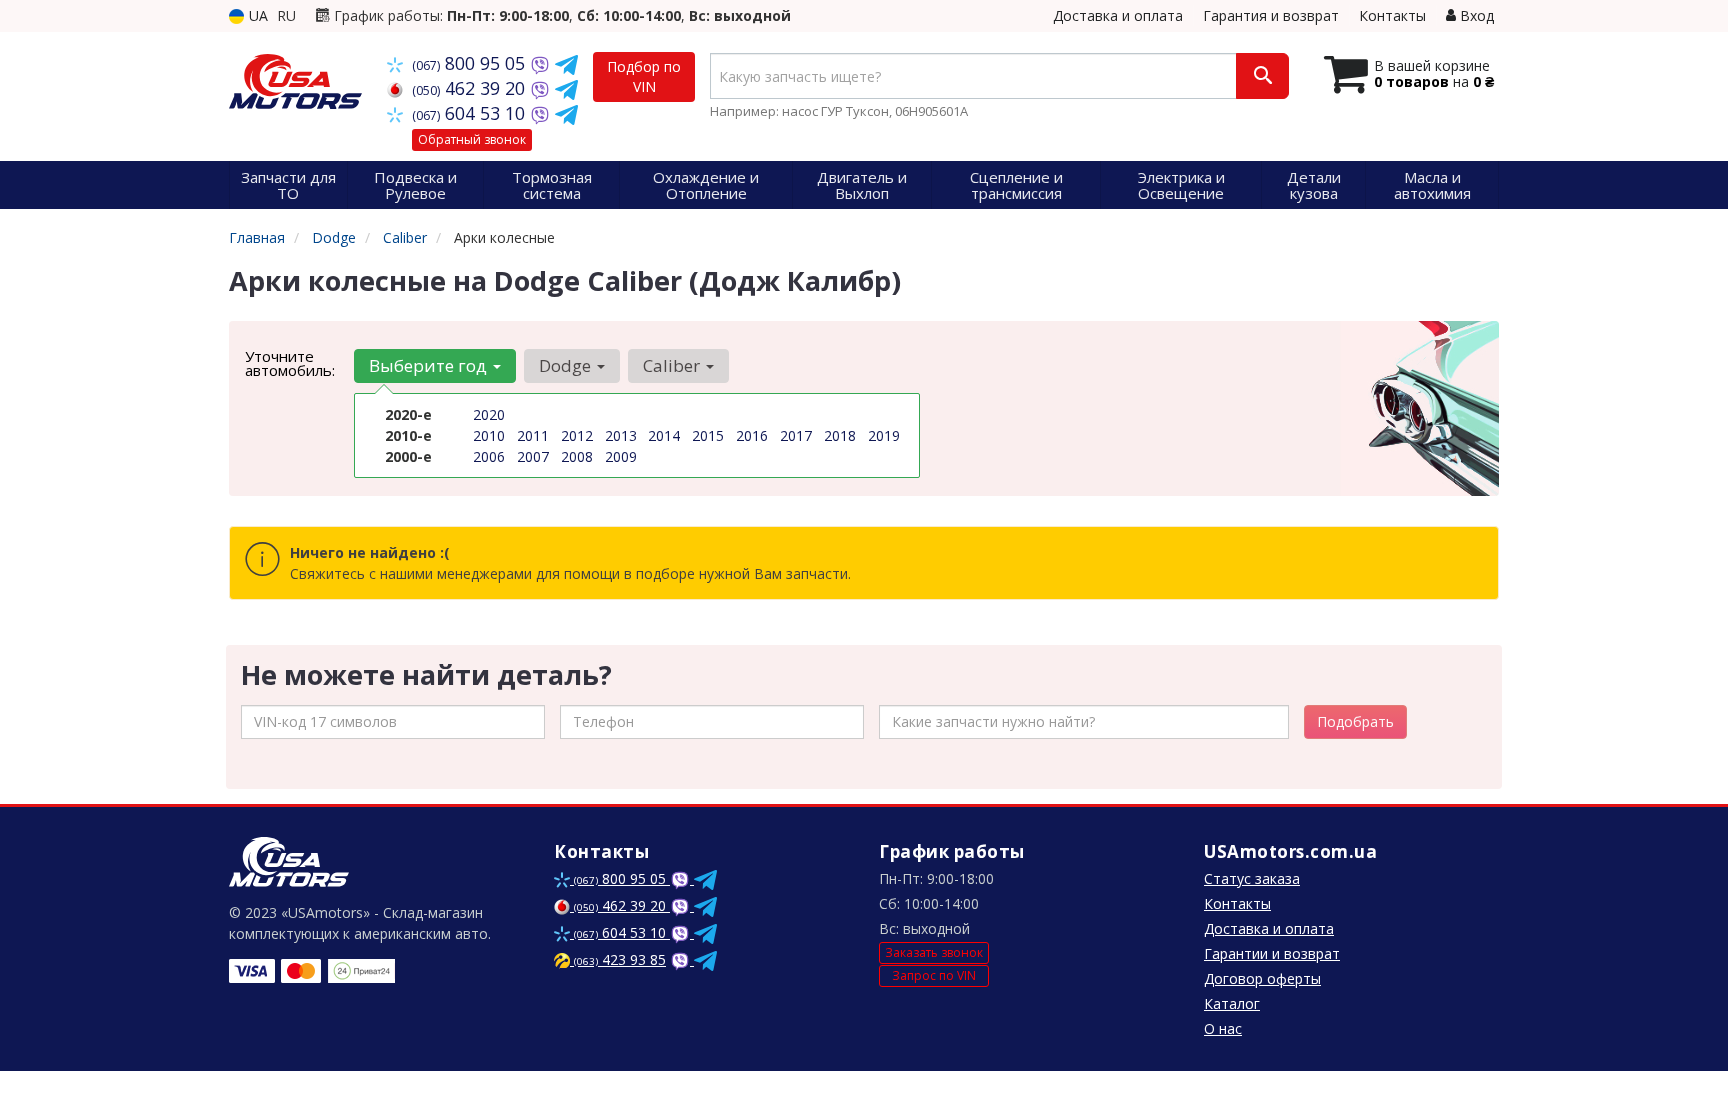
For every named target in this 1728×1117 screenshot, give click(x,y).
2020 (489, 414)
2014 (664, 435)
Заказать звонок (934, 952)
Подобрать (1355, 721)
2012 (577, 435)
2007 (533, 456)
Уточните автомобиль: (290, 363)
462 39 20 (471, 88)
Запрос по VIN (934, 975)
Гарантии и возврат (1272, 953)
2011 (533, 435)
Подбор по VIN (644, 76)
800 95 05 (471, 63)
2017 (796, 435)
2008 (577, 456)
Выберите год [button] (430, 365)
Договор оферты (1262, 978)
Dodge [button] (567, 365)
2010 (489, 435)
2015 (708, 435)
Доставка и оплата (1118, 15)
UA (256, 15)
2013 (621, 435)
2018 (840, 435)
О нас (1223, 1028)
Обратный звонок (472, 139)
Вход (1475, 15)
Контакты (1392, 15)
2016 (752, 435)
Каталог (1232, 1003)
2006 (489, 456)
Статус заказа (1252, 878)
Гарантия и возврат (1271, 15)
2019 (884, 435)
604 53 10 (471, 113)
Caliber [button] (673, 365)
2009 (621, 456)
